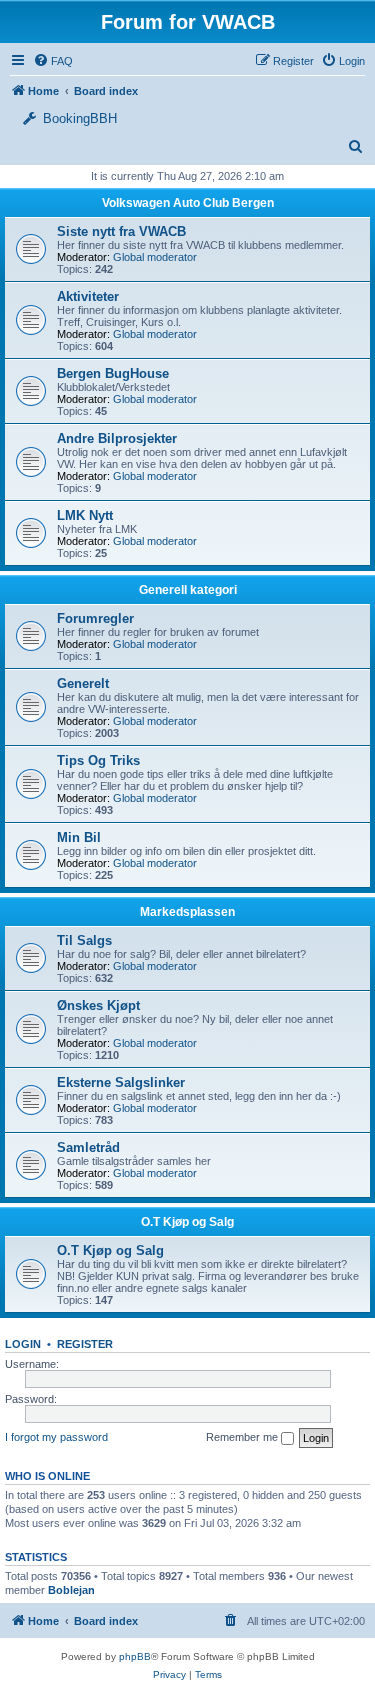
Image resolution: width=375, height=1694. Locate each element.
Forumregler (95, 618)
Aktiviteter (88, 296)
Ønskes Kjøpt (98, 1005)
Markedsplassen (187, 912)
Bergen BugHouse (113, 373)
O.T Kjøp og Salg (187, 1222)
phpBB (135, 1656)
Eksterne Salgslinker (121, 1082)
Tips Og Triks (98, 760)
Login (23, 1344)
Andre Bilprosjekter (117, 438)
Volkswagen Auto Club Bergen (188, 203)
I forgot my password (56, 1437)
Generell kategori (188, 590)
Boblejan (71, 1590)
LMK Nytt (85, 515)
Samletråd (88, 1147)
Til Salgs (84, 940)
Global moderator (155, 257)
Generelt (83, 683)
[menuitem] (343, 61)
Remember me (243, 1437)
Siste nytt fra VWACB (121, 231)
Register (85, 1344)
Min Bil (79, 837)
